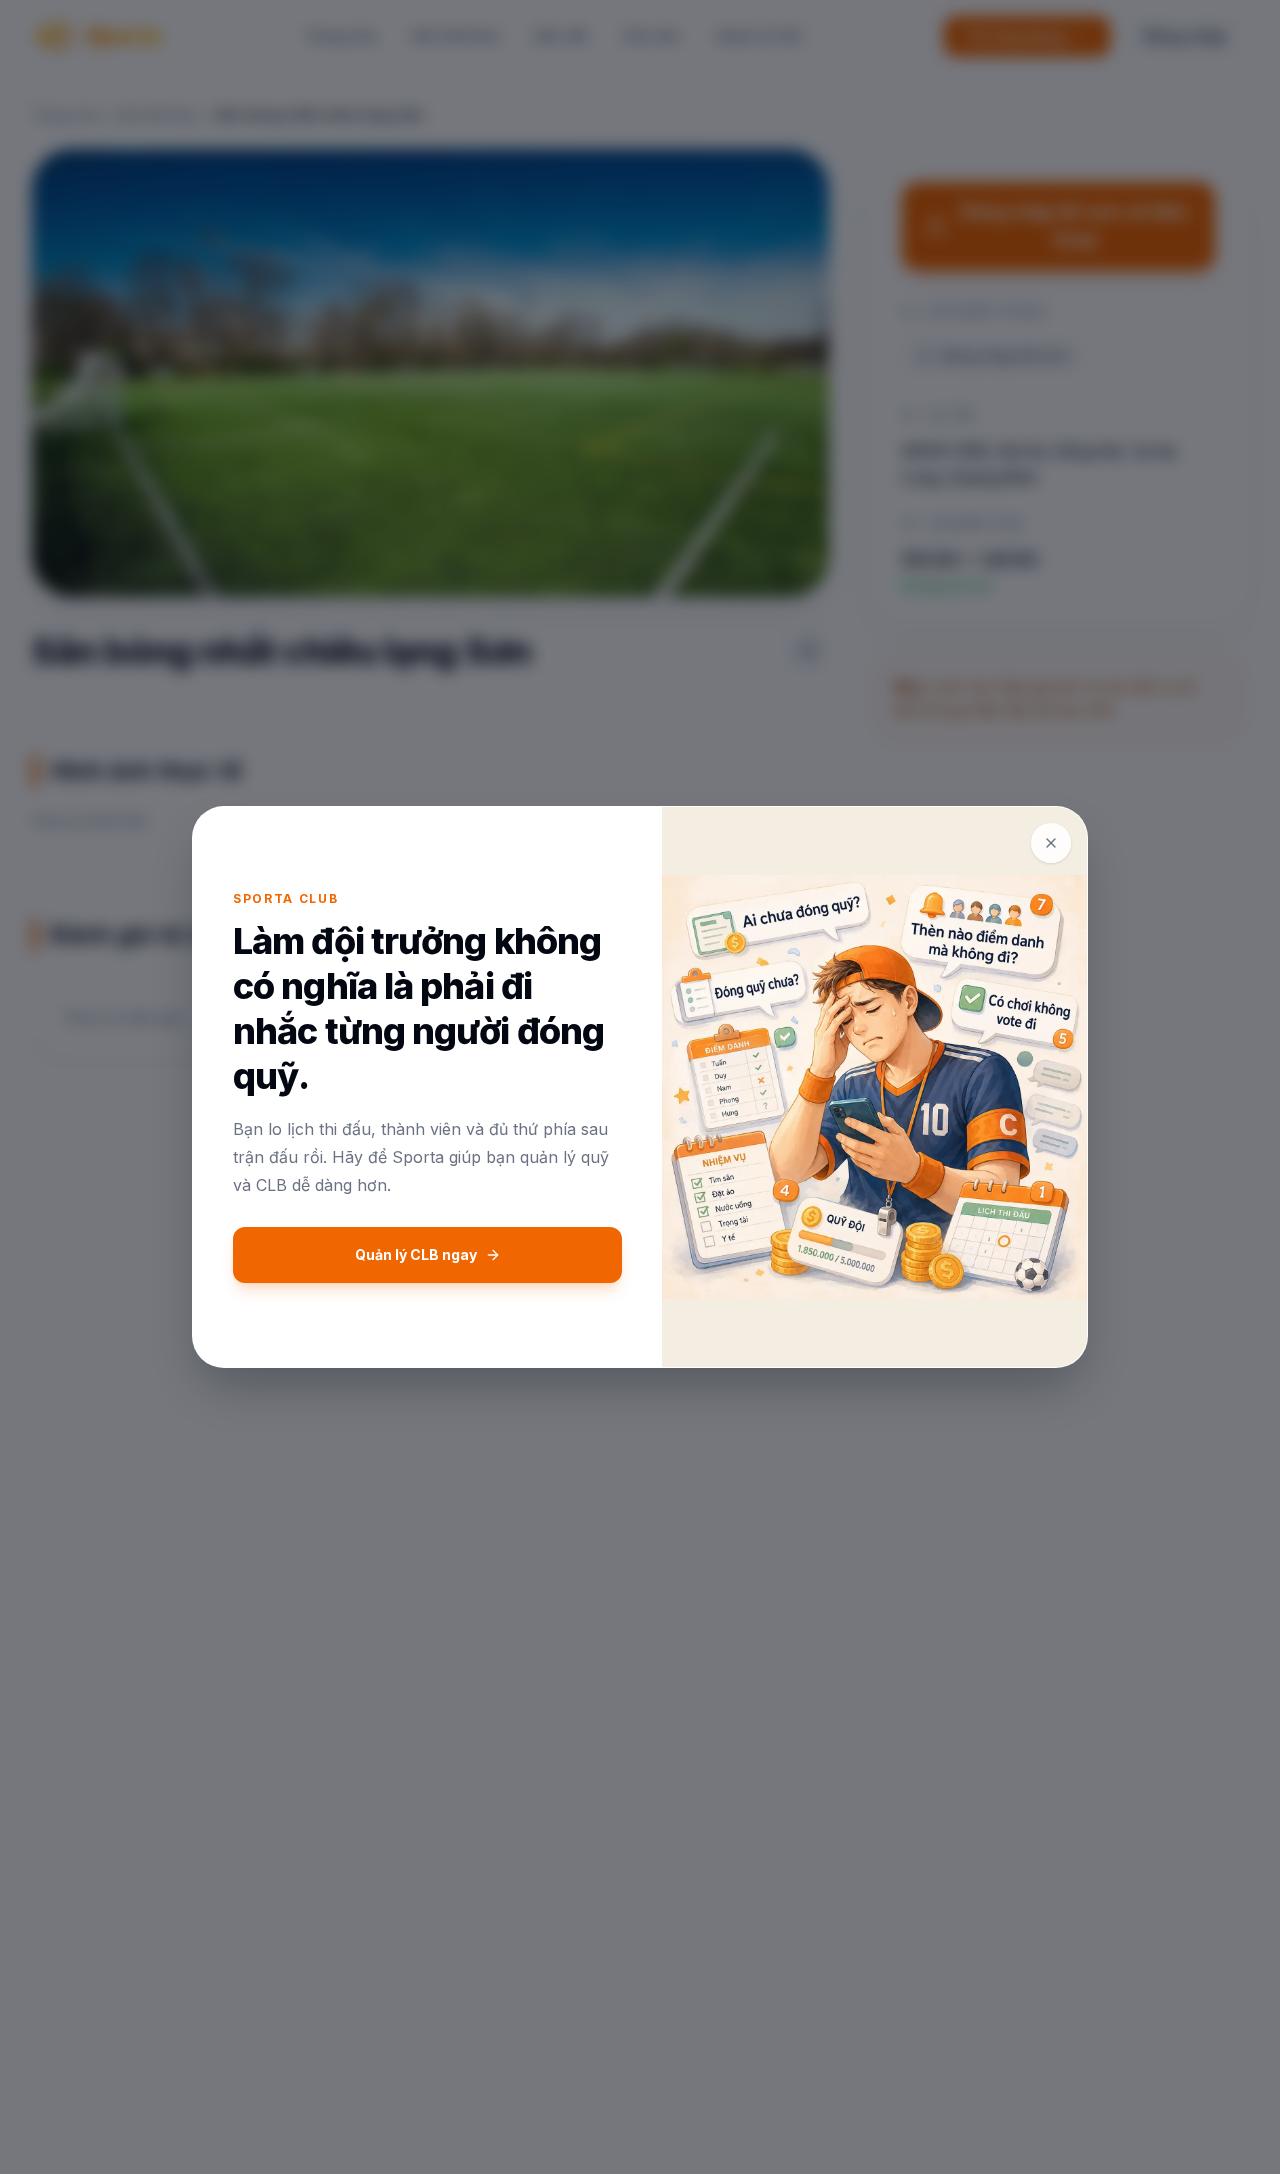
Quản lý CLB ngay (416, 1254)
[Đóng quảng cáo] (1051, 843)
